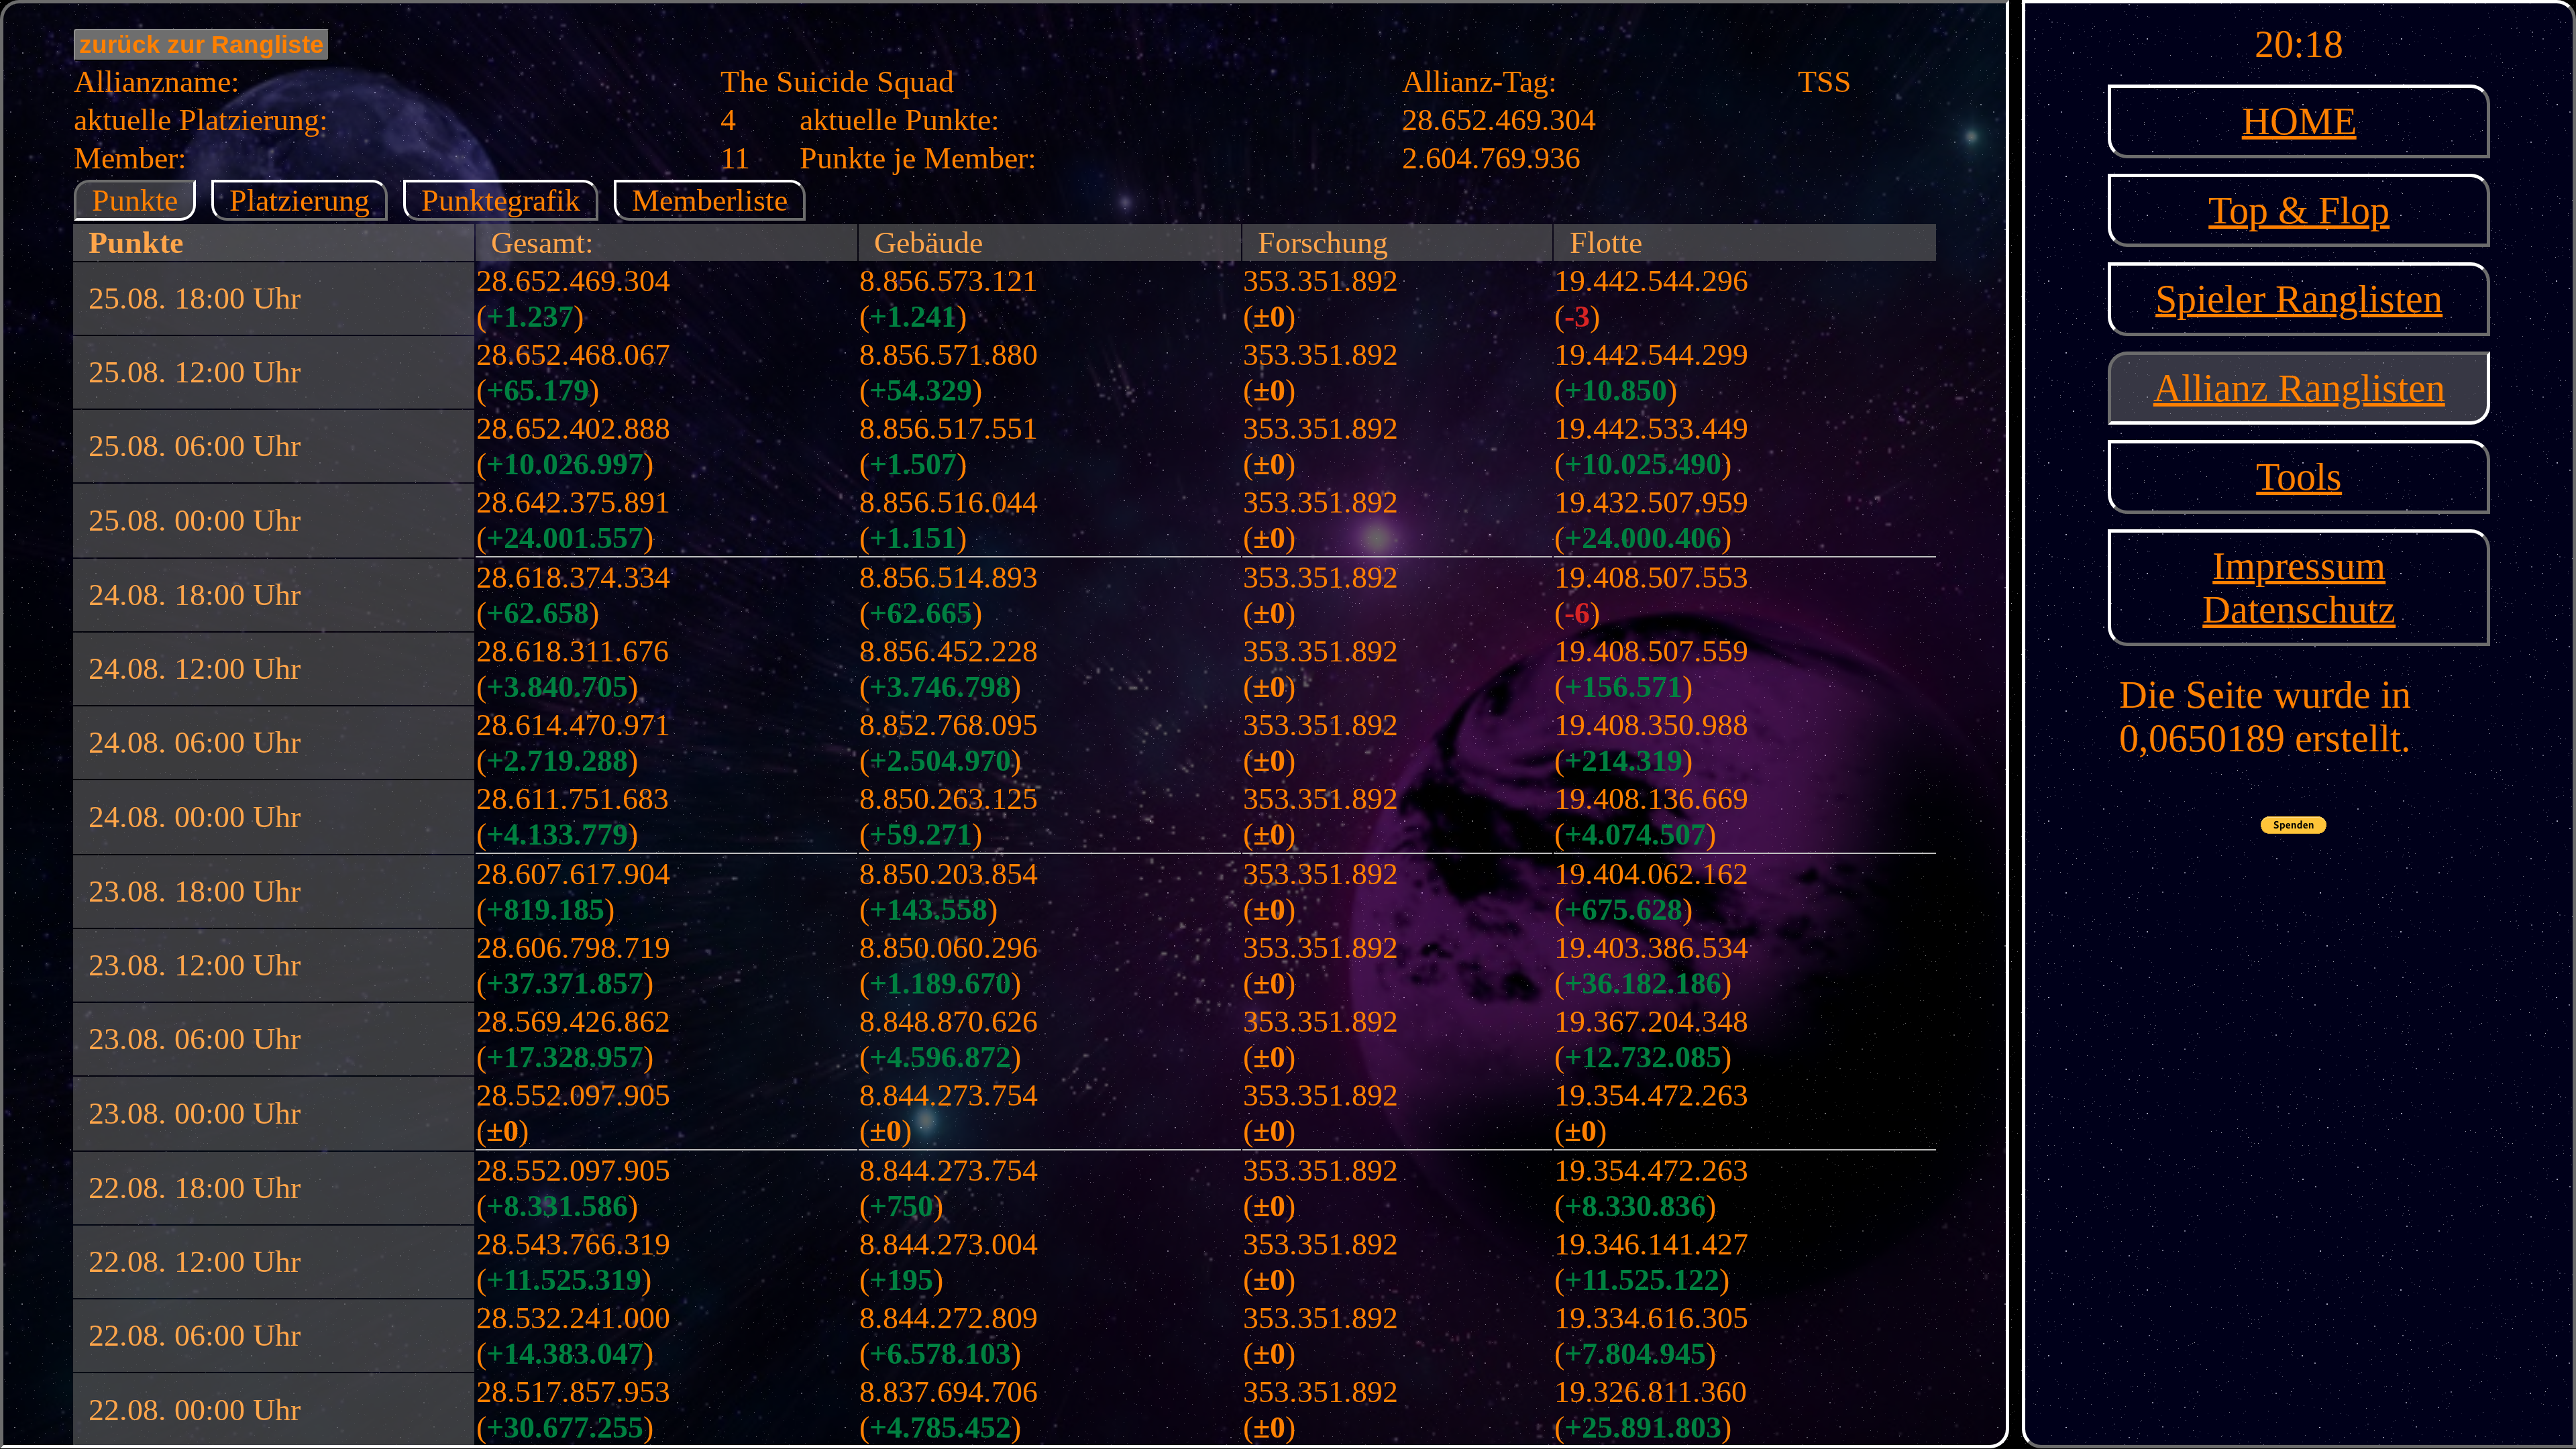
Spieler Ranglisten (2299, 299)
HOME (2299, 121)
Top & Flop (2299, 210)
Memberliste (710, 200)
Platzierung (300, 200)
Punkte (135, 200)
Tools (2299, 477)
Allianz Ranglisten (2299, 388)
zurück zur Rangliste (202, 45)
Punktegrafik (501, 200)
